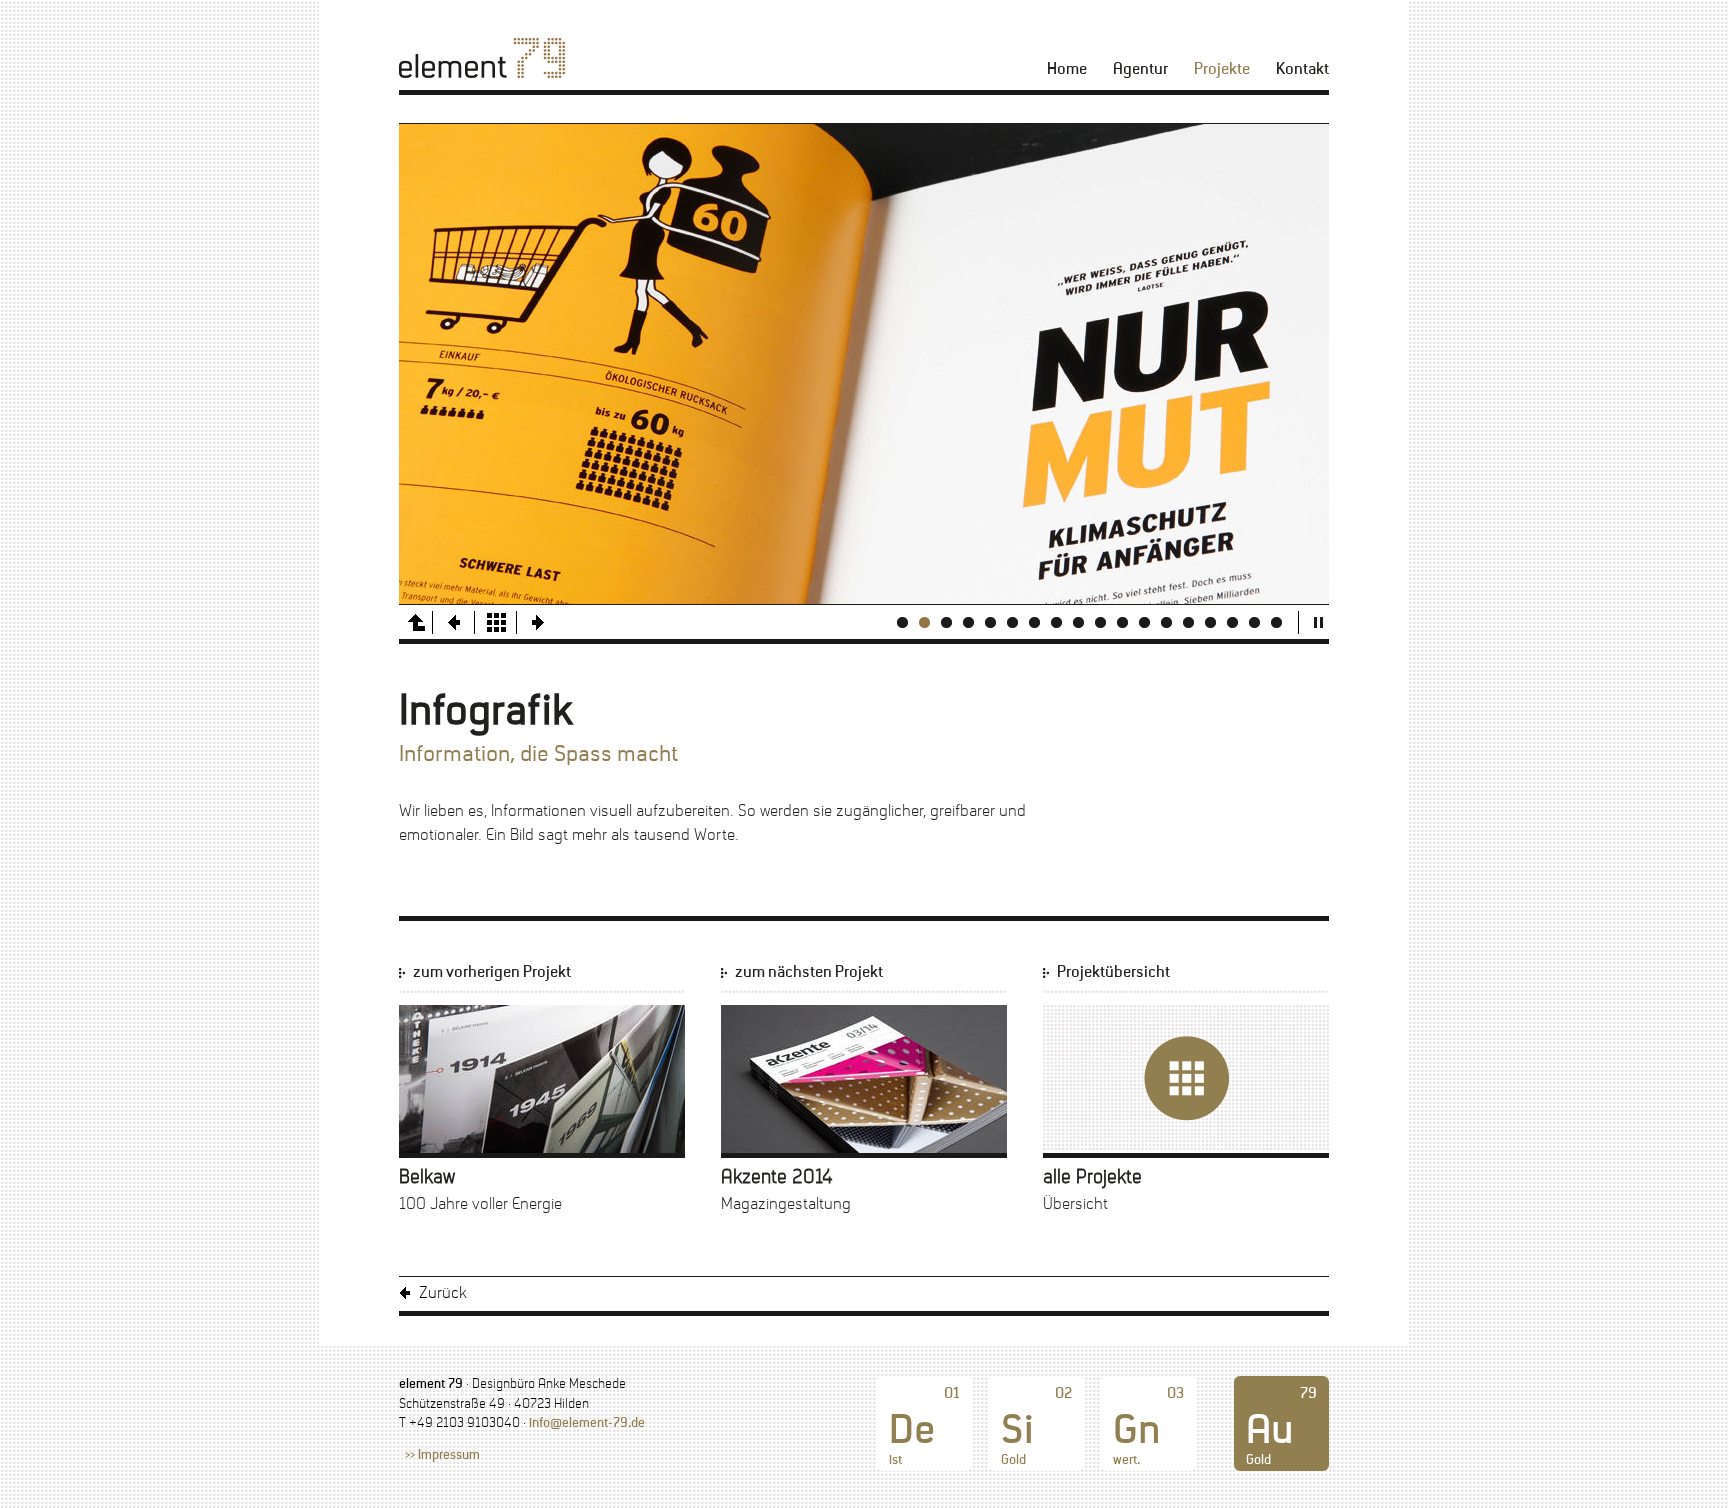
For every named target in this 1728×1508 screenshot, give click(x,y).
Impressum (449, 1456)
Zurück (443, 1293)
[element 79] (482, 58)
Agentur (1140, 69)
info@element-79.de (587, 1424)
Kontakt (1302, 69)
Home (1067, 69)
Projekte (1222, 69)
